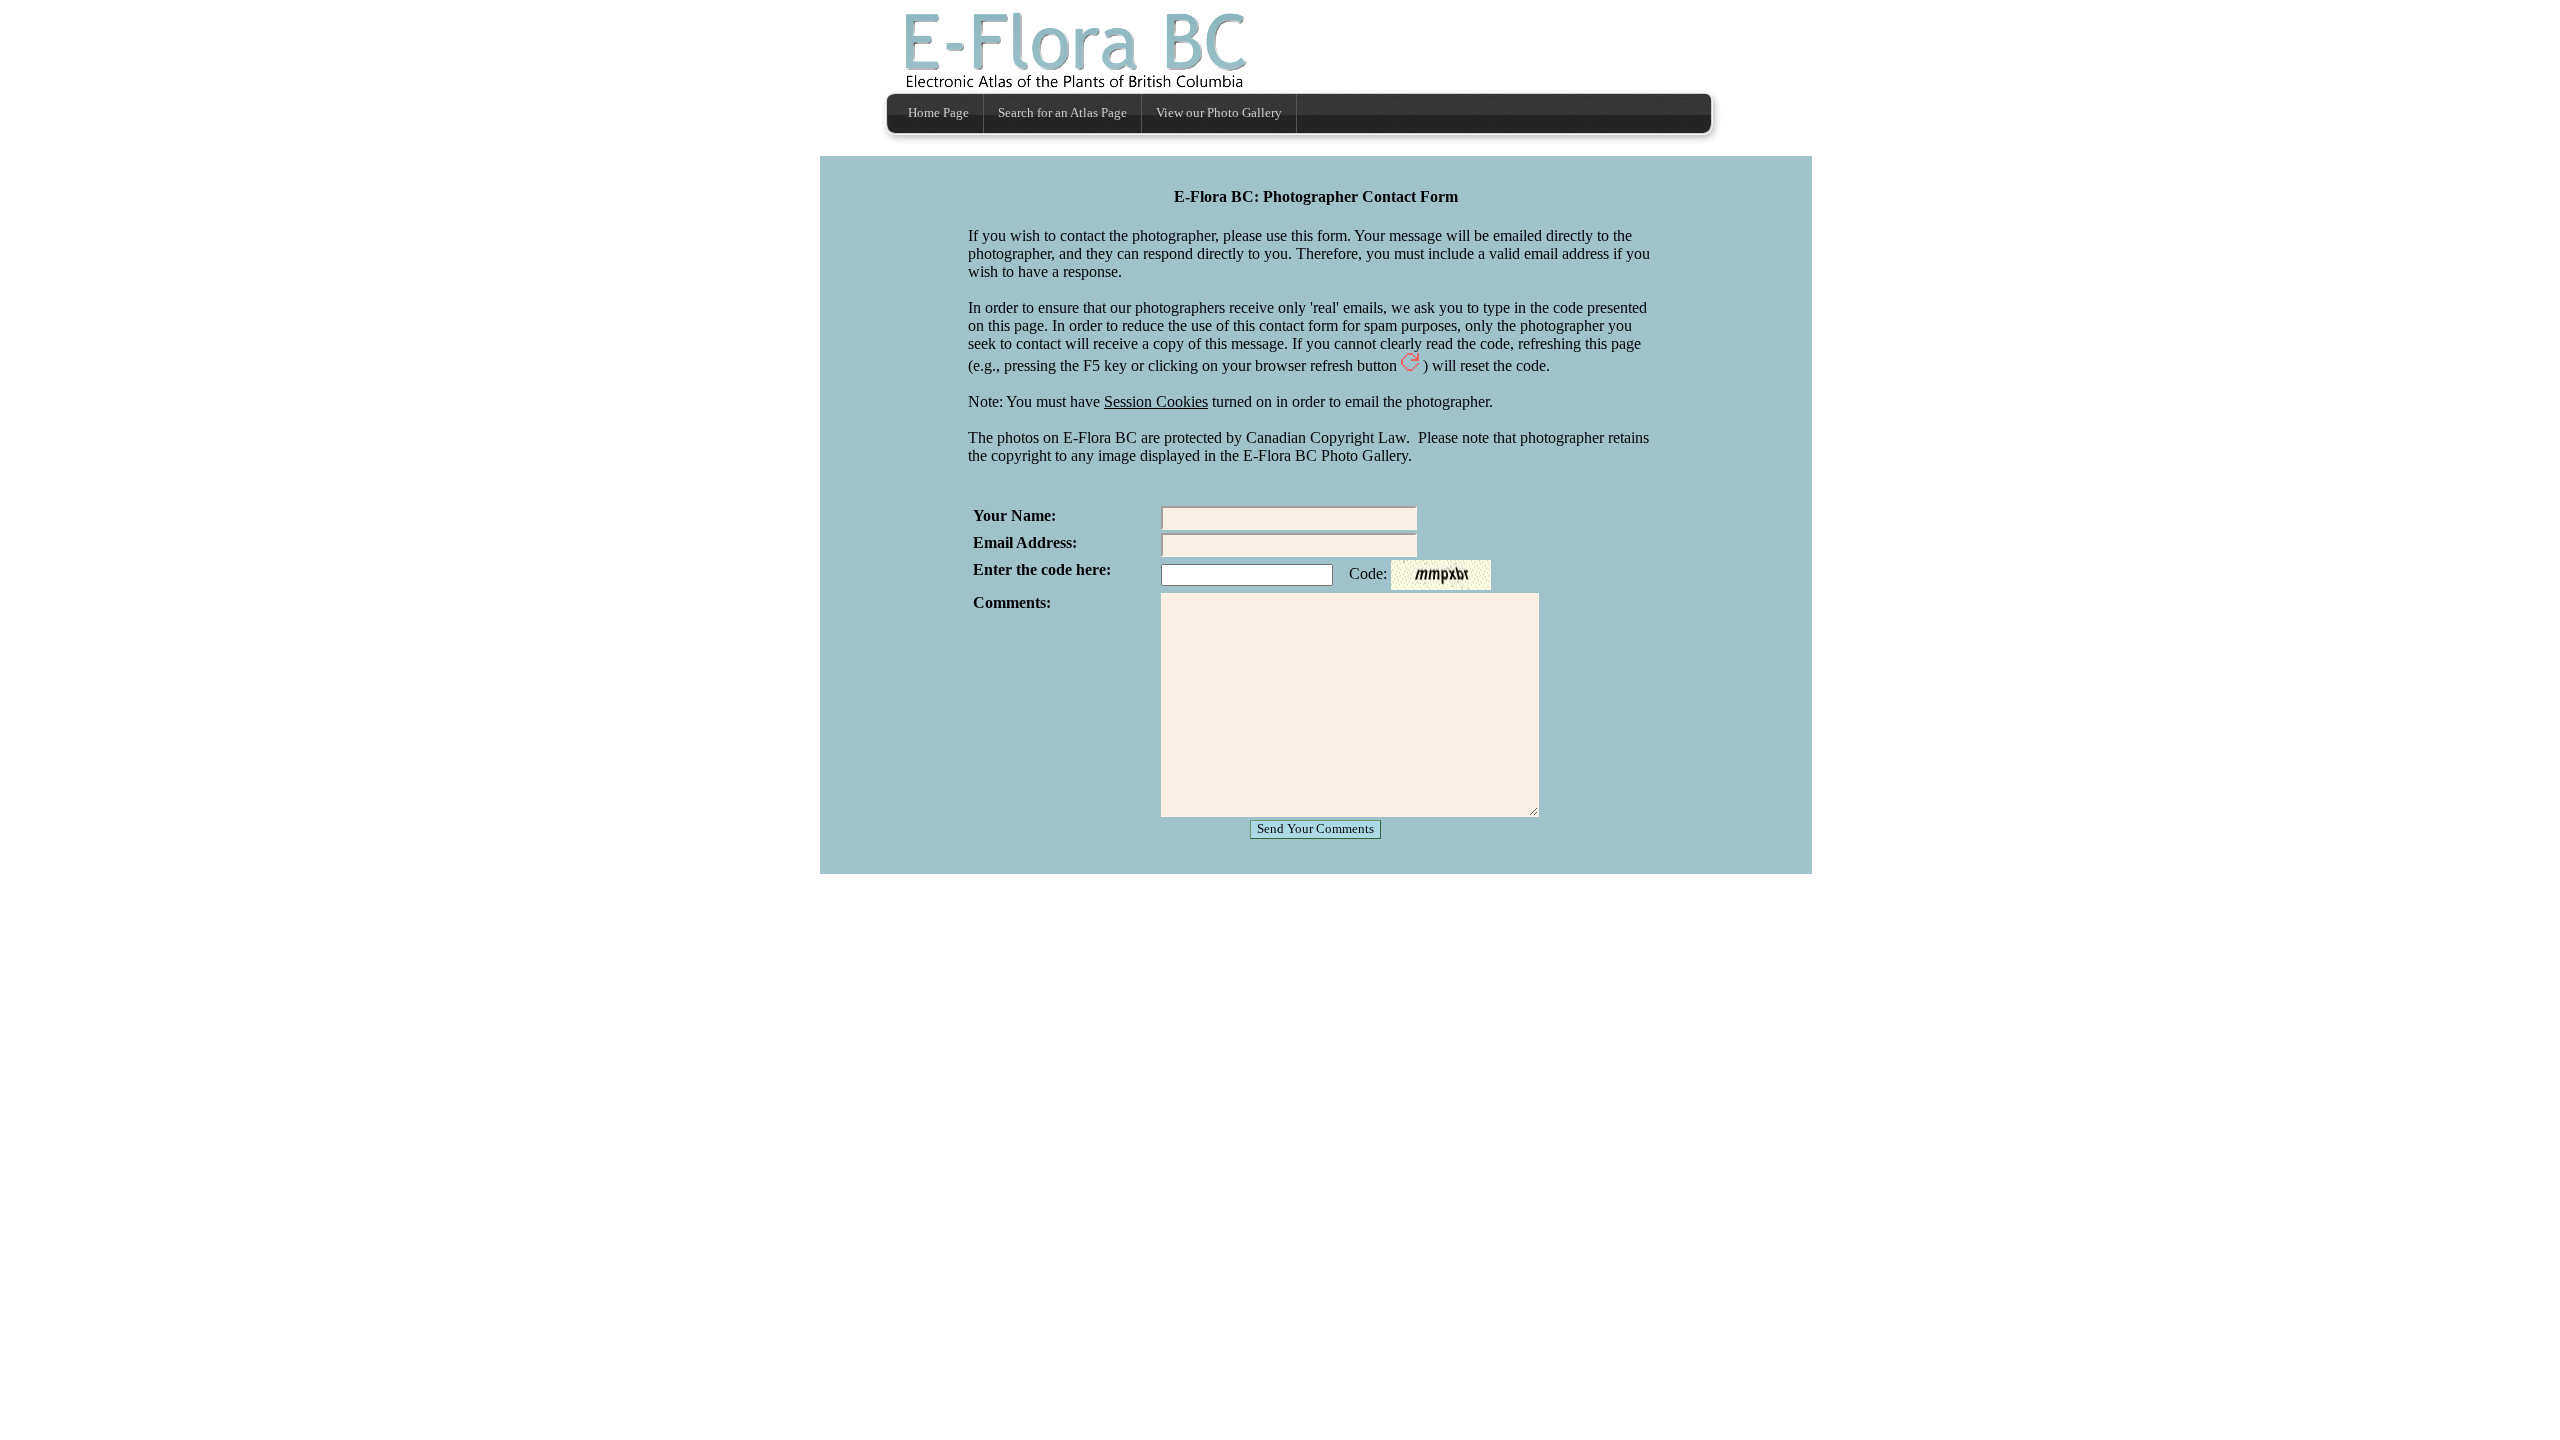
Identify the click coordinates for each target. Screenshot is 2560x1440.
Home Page (938, 113)
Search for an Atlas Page (1062, 113)
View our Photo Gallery (1219, 113)
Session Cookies (1156, 401)
